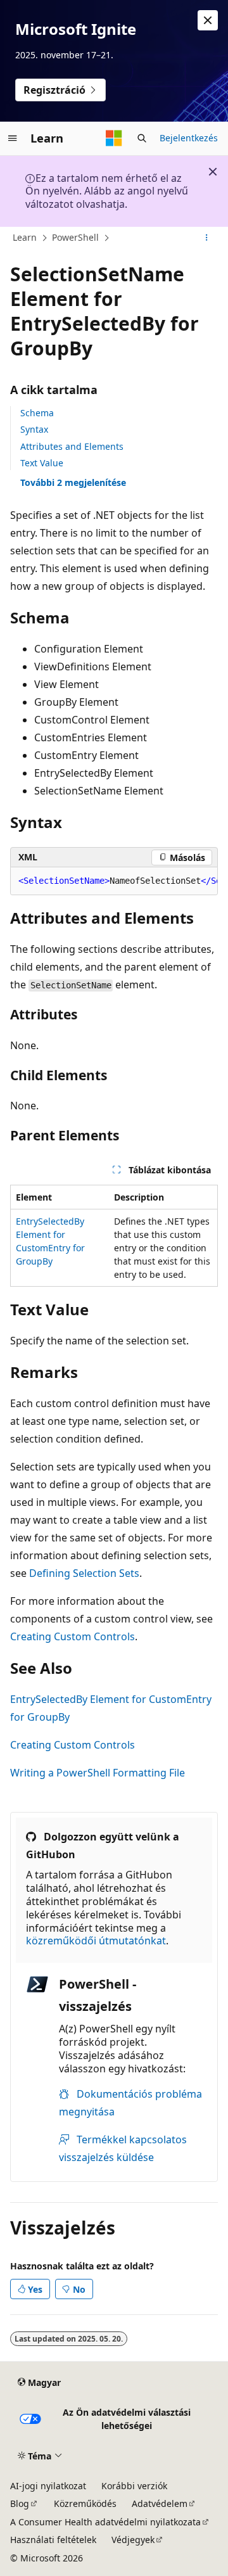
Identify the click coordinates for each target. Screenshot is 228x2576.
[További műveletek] (207, 238)
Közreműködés (85, 2503)
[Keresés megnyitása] (142, 138)
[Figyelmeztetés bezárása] (208, 20)
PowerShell (75, 237)
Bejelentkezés (189, 138)
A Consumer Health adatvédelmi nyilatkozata (105, 2522)
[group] (114, 881)
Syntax (34, 429)
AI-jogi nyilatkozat (48, 2486)
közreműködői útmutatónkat (96, 1941)
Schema (37, 413)
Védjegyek (133, 2540)
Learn (25, 237)
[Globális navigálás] (13, 138)
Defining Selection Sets (84, 1573)
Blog (20, 2503)
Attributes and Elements (72, 446)
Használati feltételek (53, 2540)
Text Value (42, 463)
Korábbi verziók (134, 2486)
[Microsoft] (114, 138)
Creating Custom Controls (73, 1636)
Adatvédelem (160, 2503)
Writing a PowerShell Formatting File (98, 1773)
